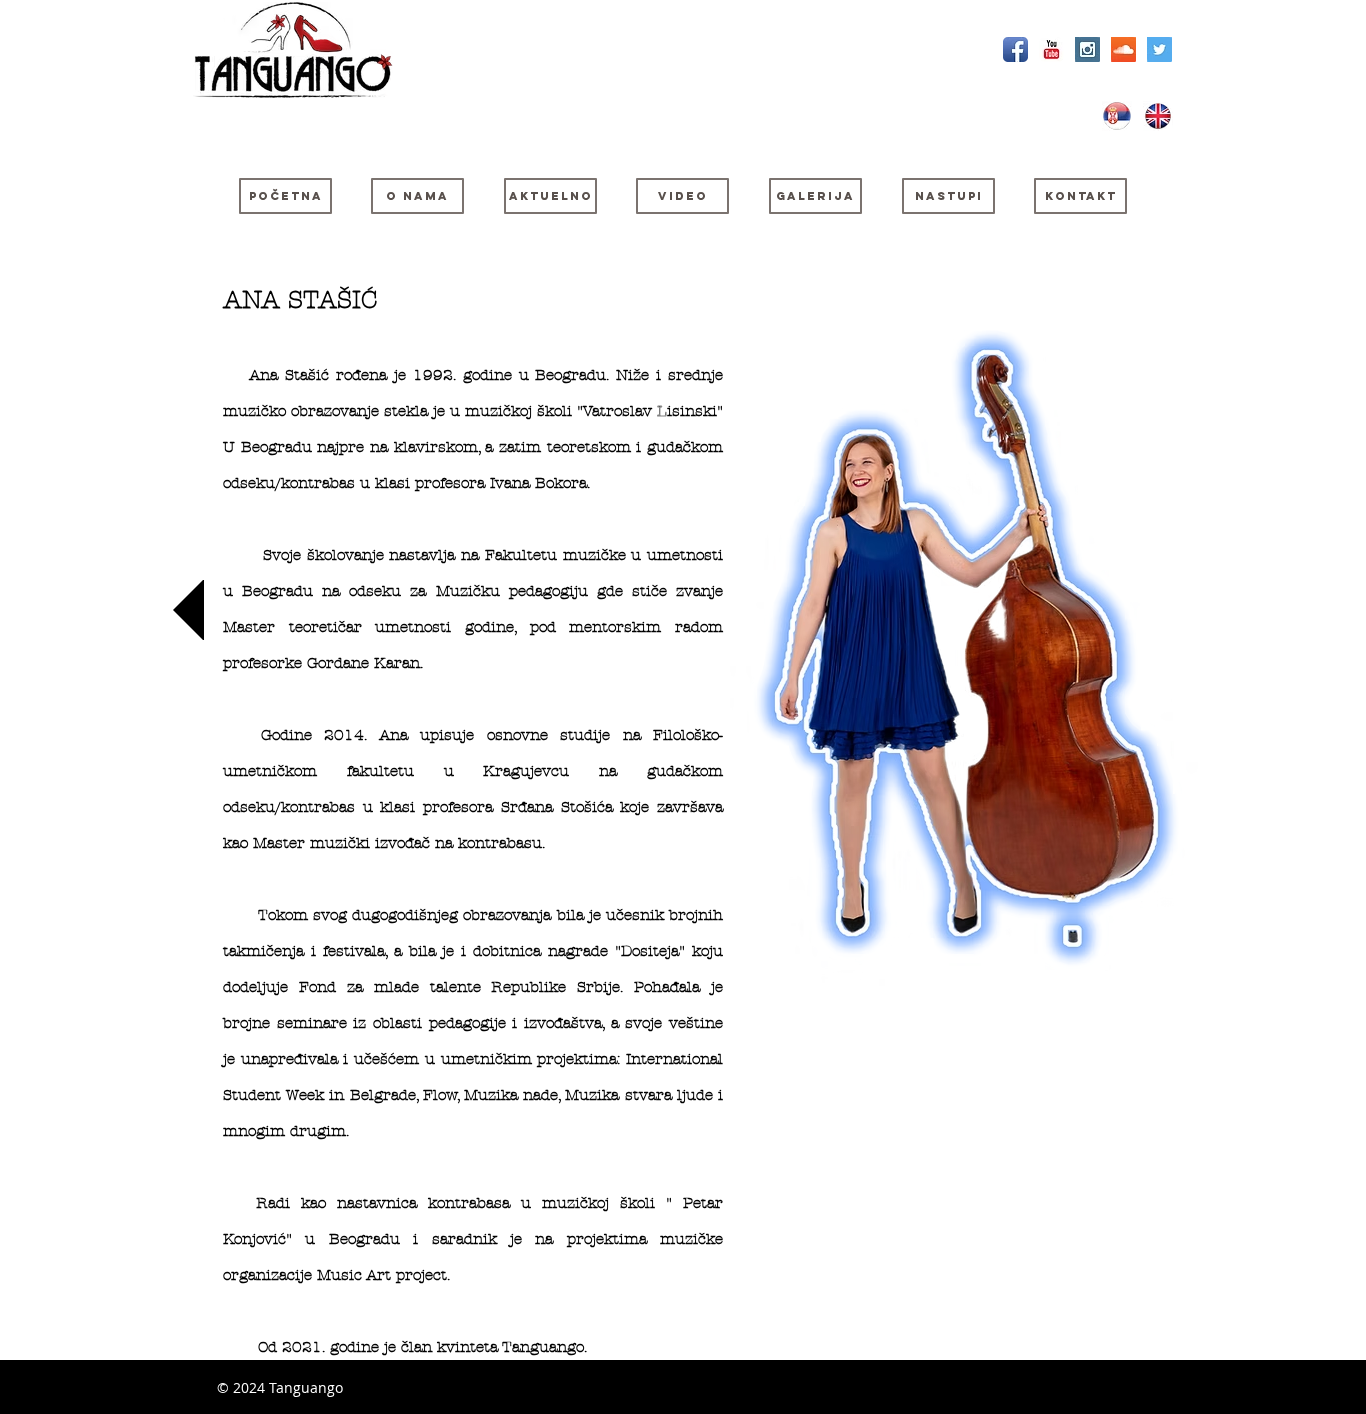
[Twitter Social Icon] (1159, 49)
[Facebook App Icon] (1015, 49)
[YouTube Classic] (1051, 49)
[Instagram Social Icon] (1087, 49)
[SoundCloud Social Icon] (1123, 49)
